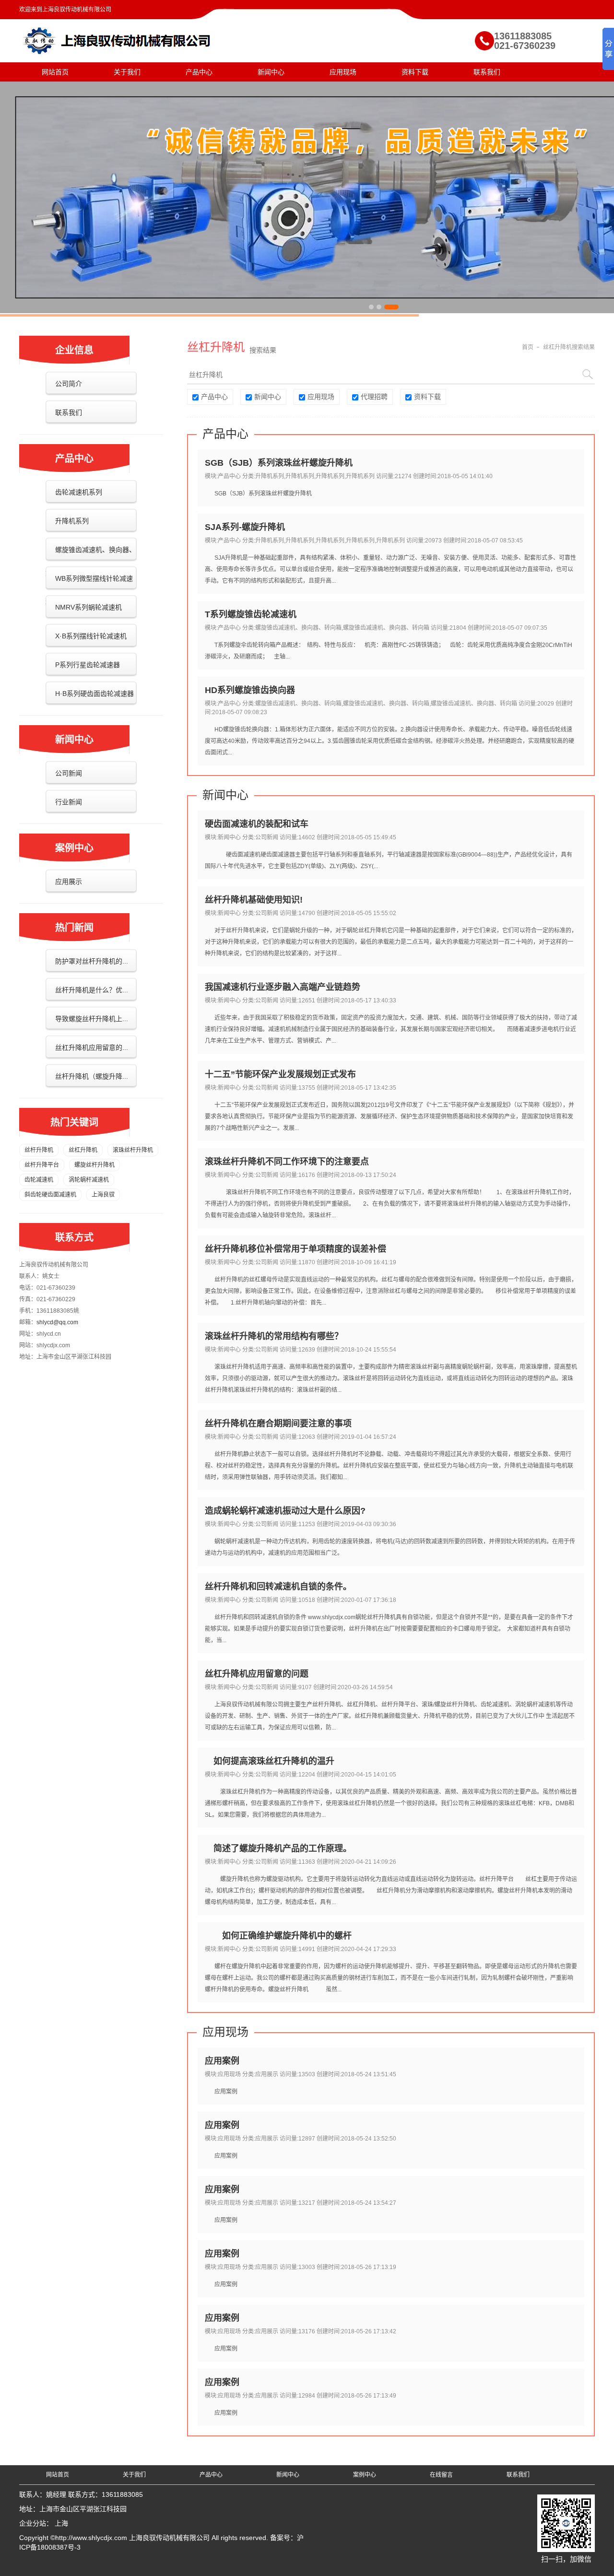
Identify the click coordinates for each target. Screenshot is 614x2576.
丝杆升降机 (39, 1150)
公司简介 (69, 384)
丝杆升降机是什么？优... (92, 990)
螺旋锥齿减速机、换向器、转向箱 (91, 562)
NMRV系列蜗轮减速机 (89, 607)
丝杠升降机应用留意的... (92, 1047)
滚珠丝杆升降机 (133, 1150)
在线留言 (441, 2475)
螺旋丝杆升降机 (94, 1165)
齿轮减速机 (39, 1180)
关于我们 (127, 72)
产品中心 (199, 72)
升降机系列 (72, 521)
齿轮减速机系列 (79, 492)
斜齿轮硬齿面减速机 (50, 1195)
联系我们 (487, 72)
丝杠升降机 (83, 1150)
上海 (61, 2523)
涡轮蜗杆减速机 (89, 1180)
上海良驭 (103, 1195)
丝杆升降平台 (42, 1165)
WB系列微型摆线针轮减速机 (89, 590)
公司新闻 (69, 773)
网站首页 (55, 72)
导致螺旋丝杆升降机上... (92, 1019)
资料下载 (415, 72)
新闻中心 (271, 72)
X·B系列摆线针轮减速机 (91, 636)
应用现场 (343, 72)
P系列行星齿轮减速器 (88, 665)
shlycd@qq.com (57, 1322)
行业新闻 (69, 802)
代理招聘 (374, 397)
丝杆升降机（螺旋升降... (92, 1076)
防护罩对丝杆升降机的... (92, 961)
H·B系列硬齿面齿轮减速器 (94, 694)
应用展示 (69, 882)
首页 (528, 347)
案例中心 (365, 2475)
